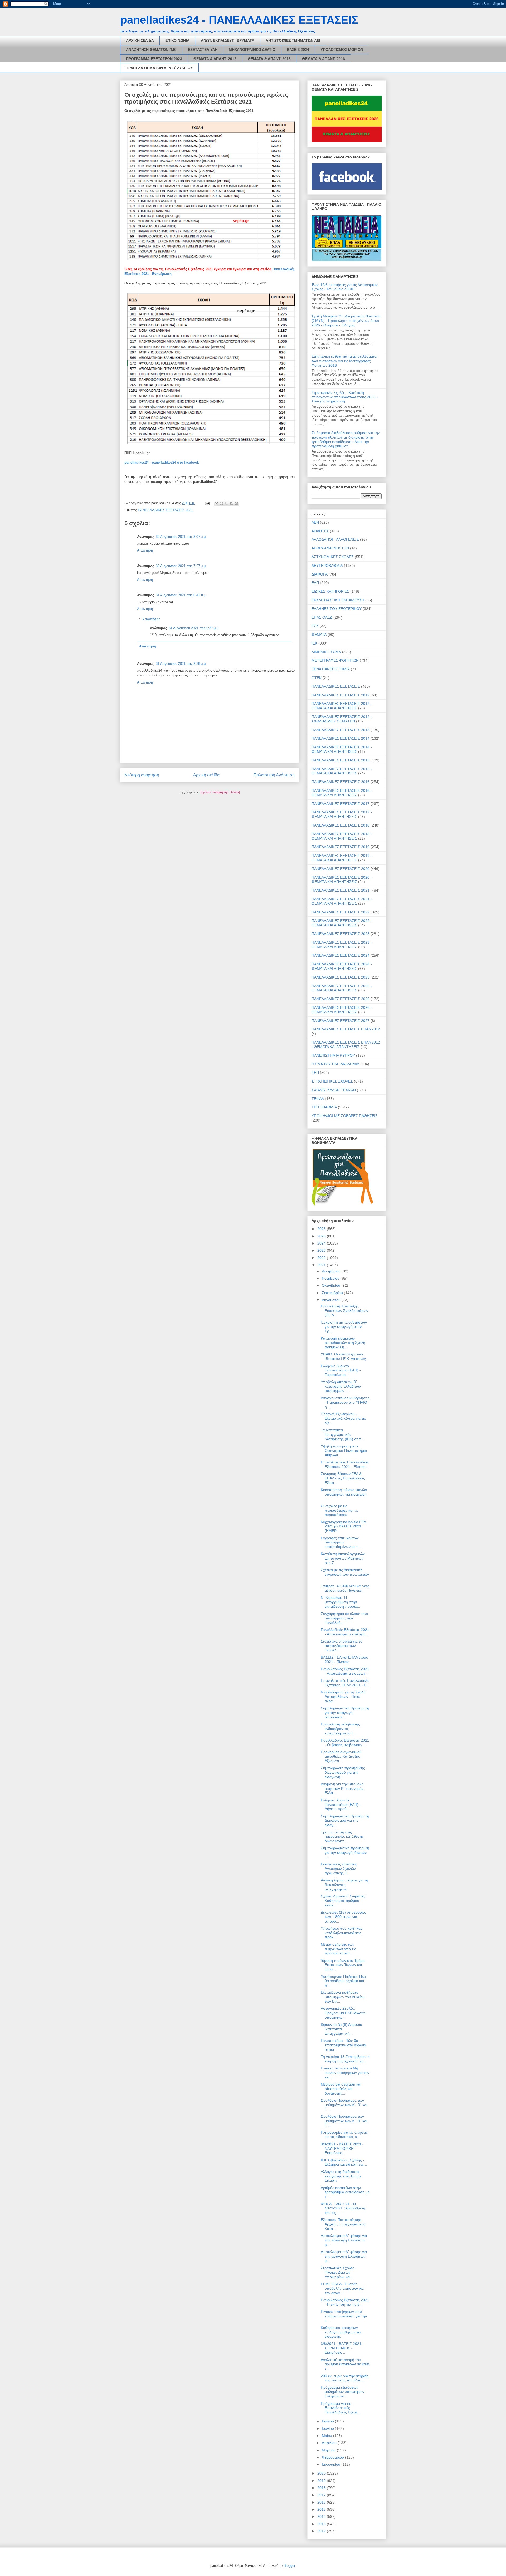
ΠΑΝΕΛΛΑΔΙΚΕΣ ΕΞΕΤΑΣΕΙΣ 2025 (340, 977)
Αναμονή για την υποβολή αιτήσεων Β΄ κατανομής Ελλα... (342, 1788)
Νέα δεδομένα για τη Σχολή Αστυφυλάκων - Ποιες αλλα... (343, 1697)
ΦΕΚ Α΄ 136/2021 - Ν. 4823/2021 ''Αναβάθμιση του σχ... (343, 2208)
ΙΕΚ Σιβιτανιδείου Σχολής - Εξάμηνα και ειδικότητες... (344, 2162)
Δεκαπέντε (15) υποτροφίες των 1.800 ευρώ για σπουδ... (343, 1917)
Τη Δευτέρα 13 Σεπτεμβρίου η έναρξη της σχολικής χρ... (345, 2059)
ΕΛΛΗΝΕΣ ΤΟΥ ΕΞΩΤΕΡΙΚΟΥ (337, 609)
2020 (322, 2473)
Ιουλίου (328, 2421)
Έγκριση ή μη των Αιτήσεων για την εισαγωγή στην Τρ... (344, 1327)
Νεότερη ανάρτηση (142, 775)
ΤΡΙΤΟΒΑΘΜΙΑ (324, 1107)
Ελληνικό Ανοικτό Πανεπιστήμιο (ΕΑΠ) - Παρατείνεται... (341, 1370)
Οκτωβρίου (332, 1285)
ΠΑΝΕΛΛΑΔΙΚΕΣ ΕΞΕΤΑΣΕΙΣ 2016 (340, 782)
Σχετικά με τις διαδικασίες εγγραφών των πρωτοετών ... (345, 1574)
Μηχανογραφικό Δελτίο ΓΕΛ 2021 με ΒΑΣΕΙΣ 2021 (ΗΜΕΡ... (343, 1526)
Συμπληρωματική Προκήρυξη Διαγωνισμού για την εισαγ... (345, 1821)
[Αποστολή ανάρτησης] (207, 503)
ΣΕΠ (315, 1073)
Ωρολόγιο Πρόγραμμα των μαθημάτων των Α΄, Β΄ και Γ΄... (344, 2105)
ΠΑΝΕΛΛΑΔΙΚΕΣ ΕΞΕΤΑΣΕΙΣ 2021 (165, 510)
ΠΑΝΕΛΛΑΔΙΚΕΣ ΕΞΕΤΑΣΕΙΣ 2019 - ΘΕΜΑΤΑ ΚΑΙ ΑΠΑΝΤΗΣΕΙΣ (342, 858)
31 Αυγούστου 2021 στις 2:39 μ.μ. (181, 664)
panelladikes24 (137, 462)
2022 (322, 1258)
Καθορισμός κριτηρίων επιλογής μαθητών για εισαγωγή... (341, 2332)
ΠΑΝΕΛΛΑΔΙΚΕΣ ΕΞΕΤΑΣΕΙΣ (336, 686)
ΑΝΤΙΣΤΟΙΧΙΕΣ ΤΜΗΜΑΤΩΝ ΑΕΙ (293, 40)
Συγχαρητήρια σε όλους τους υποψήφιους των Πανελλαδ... (345, 1618)
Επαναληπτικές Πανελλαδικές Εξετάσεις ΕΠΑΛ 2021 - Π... (345, 1683)
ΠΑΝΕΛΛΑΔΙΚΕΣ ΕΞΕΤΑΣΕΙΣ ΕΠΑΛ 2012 (346, 1029)
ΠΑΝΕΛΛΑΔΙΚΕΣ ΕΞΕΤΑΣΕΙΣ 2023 (340, 934)
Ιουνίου (328, 2428)
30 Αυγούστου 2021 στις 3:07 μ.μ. (181, 537)
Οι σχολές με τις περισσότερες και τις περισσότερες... (340, 1510)
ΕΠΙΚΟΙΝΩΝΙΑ (177, 40)
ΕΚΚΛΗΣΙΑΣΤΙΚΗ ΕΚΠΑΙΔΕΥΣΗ (338, 600)
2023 (322, 1250)
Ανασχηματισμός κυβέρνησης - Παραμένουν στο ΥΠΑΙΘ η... (345, 1402)
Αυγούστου (332, 1300)
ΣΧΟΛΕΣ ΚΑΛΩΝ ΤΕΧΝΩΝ (334, 1090)
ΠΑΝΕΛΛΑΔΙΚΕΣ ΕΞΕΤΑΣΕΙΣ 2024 (340, 955)
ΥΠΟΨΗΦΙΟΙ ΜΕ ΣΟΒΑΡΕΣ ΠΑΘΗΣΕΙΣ (345, 1116)
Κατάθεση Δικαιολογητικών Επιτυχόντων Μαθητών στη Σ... (343, 1558)
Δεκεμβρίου (332, 1271)
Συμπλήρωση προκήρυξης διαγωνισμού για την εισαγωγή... (343, 1772)
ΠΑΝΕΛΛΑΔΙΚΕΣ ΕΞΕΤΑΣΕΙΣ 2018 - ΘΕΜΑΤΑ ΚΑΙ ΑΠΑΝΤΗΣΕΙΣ (342, 836)
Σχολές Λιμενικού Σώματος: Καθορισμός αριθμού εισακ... (343, 1901)
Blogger (289, 2566)
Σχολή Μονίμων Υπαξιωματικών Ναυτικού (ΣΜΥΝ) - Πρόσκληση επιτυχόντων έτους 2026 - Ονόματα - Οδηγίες (346, 321)
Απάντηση (145, 550)
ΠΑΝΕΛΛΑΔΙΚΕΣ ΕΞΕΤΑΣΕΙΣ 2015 (340, 760)
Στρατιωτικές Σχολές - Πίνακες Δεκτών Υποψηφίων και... (339, 2272)
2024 (322, 1243)
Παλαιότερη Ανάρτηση (274, 775)
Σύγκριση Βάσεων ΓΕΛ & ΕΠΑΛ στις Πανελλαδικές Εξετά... (343, 1478)
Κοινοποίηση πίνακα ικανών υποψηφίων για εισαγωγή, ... (344, 1494)
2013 (322, 2524)
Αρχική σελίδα (206, 775)
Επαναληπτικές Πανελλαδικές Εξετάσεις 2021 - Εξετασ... (345, 1464)
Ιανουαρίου (332, 2464)
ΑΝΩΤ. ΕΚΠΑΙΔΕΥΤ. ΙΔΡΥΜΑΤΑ (228, 40)
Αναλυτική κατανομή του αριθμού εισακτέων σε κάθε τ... (345, 2364)
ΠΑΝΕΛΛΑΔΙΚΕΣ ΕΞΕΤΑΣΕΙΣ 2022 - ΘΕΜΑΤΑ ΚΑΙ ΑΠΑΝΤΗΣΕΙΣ (342, 923)
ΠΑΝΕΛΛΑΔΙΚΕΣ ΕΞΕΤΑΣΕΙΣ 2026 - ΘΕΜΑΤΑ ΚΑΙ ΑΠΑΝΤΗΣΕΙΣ (342, 1010)
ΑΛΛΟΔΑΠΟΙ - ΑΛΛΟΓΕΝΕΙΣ (335, 539)
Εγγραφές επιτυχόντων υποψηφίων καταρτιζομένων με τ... (341, 1542)
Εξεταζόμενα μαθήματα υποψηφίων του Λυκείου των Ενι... (343, 1997)
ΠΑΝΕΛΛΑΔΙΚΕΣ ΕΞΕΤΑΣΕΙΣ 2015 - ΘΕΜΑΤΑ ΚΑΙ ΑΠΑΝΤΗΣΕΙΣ (342, 771)
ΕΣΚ (315, 626)
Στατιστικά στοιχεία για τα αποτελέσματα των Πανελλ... (342, 1646)
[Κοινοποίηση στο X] (226, 503)
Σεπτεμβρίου (333, 1293)
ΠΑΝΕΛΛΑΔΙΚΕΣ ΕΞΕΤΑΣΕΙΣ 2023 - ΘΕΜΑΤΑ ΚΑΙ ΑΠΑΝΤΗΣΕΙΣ (342, 945)
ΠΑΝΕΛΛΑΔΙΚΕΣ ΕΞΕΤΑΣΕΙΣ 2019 (340, 847)
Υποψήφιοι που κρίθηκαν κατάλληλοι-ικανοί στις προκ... (342, 1933)
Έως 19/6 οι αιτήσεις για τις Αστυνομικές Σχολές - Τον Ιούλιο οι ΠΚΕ (345, 287)
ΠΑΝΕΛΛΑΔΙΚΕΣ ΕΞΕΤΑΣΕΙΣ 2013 (340, 730)
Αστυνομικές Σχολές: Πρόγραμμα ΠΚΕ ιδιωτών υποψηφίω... (344, 2013)
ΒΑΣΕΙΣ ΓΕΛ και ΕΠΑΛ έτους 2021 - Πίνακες (344, 1660)
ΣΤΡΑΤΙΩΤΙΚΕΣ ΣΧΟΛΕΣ (332, 1081)
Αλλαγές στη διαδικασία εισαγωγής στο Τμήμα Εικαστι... (341, 2176)
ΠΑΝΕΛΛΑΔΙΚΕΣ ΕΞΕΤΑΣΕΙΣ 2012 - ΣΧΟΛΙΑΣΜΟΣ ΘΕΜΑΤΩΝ (342, 719)
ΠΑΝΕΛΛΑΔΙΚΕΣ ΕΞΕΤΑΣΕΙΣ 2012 (340, 695)
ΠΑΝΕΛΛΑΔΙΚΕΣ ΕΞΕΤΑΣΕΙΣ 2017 (340, 804)
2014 (322, 2516)
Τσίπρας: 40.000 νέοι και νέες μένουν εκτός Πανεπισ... (345, 1588)
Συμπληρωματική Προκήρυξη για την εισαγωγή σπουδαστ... (345, 1713)
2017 (322, 2495)
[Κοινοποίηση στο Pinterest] (236, 503)
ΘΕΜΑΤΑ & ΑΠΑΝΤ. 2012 (215, 59)
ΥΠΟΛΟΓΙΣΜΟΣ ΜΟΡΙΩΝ (342, 50)
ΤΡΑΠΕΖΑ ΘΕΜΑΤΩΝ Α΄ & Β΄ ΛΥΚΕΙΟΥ (159, 68)
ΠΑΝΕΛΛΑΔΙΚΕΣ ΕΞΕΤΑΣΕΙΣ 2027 (340, 1021)
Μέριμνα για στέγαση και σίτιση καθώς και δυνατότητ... (341, 2089)
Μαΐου (327, 2436)
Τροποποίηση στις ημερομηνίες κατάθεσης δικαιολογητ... (342, 1837)
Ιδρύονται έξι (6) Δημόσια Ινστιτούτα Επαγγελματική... (341, 2029)
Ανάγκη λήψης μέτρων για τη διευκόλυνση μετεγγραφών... (344, 1885)
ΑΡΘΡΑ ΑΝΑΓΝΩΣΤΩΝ (330, 548)
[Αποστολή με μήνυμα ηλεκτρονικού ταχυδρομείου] (216, 503)
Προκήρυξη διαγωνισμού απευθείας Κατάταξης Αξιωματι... (341, 1756)
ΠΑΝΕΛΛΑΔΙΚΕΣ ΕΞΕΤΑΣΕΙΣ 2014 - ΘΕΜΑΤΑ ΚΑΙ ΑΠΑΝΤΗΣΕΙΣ (342, 749)
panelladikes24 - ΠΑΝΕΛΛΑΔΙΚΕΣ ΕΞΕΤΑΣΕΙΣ (239, 20)
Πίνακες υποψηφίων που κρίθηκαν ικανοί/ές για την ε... (344, 2316)
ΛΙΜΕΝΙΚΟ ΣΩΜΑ (326, 652)
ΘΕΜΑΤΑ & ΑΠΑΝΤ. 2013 (269, 59)
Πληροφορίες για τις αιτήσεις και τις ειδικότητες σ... (344, 2135)
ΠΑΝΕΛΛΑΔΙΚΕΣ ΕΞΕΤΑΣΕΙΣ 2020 (340, 869)
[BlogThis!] (221, 503)
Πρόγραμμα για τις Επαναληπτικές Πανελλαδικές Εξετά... (340, 2408)
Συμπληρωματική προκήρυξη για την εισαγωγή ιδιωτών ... (345, 1852)
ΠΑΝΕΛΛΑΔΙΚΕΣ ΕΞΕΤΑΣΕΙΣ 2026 (340, 999)
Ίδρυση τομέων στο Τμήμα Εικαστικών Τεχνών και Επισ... (343, 1965)
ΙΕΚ (314, 643)
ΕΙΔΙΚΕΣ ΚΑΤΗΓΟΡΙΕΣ (330, 591)
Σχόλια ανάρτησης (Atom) (220, 792)
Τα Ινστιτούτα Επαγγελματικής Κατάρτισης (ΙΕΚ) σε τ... (342, 1434)
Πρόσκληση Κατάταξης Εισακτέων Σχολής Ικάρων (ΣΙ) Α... (344, 1311)
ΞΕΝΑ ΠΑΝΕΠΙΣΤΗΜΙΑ (331, 669)
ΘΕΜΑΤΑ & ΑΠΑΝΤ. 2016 (323, 59)
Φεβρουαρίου (333, 2457)
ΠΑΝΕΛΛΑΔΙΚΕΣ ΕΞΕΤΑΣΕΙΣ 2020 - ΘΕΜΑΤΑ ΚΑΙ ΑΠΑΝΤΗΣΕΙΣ (342, 880)
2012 (322, 2531)
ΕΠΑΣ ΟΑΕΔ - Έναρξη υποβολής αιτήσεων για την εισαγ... (342, 2288)
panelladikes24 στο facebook (175, 462)
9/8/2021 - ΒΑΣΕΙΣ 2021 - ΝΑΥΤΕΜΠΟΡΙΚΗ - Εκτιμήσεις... (342, 2149)
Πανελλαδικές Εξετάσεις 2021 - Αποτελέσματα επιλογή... (345, 1632)
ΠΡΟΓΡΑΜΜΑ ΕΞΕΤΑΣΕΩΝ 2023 (154, 59)
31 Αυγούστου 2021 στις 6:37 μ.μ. (194, 628)
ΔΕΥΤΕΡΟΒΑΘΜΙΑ (327, 566)
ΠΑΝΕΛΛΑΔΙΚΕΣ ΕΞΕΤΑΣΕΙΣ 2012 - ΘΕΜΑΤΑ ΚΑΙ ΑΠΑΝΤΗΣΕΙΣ (342, 706)
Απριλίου (330, 2443)
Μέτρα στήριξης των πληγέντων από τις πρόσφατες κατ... (338, 1949)
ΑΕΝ (315, 522)
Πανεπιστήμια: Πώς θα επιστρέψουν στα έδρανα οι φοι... (343, 2045)
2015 (322, 2509)
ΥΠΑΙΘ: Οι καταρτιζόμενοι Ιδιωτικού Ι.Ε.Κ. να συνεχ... (345, 1356)
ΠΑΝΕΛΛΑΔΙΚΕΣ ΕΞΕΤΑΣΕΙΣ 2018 (340, 825)
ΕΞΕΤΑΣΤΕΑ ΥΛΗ (203, 50)
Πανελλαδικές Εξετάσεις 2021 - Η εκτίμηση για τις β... (345, 2302)
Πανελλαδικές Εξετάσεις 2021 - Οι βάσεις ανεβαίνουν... (345, 1742)
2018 (322, 2488)
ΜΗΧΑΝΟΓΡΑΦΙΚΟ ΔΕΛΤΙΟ (252, 50)
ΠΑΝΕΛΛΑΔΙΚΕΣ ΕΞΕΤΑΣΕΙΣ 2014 (340, 738)
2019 (322, 2481)
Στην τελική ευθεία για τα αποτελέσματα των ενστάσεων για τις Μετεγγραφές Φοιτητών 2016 (344, 361)
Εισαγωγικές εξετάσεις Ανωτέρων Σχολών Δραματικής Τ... (339, 1869)
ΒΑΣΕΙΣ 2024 (298, 50)
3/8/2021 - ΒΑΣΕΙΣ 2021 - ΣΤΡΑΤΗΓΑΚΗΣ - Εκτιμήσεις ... (342, 2348)
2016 (322, 2502)
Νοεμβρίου (331, 1278)
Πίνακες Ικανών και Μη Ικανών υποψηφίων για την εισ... (345, 2073)
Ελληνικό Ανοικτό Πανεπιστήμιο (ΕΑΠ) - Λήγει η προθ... (341, 1805)
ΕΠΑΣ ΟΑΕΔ (322, 617)
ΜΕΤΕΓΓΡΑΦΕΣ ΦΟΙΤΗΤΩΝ (335, 660)
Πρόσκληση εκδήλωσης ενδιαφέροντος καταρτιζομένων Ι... (340, 1729)
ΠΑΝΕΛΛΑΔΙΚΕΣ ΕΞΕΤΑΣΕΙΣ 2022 (340, 912)
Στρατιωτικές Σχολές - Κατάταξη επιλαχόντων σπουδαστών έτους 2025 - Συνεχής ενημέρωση (345, 397)
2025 (322, 1236)
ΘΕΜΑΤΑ (319, 635)
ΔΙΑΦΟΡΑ (320, 574)
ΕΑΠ (315, 583)
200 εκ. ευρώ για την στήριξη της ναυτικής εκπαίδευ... (345, 2378)
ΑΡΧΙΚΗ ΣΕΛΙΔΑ (140, 40)
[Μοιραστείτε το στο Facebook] (231, 503)
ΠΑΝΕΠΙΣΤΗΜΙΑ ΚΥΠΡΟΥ (333, 1055)
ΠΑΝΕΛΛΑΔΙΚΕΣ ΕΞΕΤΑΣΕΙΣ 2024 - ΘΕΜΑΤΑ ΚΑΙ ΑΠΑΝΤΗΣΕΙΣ (342, 966)
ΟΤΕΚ (317, 678)
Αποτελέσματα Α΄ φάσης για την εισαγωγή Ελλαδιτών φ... (344, 2240)
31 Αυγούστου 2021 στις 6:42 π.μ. (181, 595)
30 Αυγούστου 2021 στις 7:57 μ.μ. (181, 566)
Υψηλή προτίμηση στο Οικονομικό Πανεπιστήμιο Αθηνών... (344, 1451)
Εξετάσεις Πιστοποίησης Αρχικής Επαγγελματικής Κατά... (343, 2224)
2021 (322, 1265)
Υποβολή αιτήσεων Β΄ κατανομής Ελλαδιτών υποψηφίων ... (341, 1386)
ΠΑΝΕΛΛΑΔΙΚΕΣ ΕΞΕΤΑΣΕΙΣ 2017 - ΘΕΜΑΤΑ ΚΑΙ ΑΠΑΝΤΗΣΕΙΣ (342, 814)
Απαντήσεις (151, 619)
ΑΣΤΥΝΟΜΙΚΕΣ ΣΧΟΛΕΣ (333, 557)
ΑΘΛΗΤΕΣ (320, 531)
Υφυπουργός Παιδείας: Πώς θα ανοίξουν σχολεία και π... (344, 1981)
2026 (322, 1229)
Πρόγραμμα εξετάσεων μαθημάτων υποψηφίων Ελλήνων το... (342, 2392)
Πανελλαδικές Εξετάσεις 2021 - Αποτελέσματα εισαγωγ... (345, 1671)
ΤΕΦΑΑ (318, 1099)
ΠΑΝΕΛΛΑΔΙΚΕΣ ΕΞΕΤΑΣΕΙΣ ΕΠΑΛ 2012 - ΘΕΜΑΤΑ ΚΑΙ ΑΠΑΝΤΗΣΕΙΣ (346, 1044)
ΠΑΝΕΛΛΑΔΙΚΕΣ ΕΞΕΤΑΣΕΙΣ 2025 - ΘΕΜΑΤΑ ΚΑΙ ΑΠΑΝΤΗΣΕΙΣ (342, 988)
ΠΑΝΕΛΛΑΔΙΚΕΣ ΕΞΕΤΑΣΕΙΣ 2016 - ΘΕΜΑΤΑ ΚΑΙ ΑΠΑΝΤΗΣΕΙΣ (342, 793)
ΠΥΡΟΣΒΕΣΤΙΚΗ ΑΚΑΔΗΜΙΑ (335, 1064)
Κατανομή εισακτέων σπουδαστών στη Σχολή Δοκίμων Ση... (343, 1343)
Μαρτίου (329, 2450)
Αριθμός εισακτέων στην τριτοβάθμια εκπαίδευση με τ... (345, 2192)
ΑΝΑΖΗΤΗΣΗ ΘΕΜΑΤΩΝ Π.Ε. (151, 50)
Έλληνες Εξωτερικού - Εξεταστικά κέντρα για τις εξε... (343, 1418)
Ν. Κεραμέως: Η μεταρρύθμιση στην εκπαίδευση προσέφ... (341, 1602)
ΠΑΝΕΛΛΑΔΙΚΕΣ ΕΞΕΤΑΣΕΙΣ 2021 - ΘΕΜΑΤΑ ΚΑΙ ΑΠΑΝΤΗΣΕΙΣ (342, 901)
